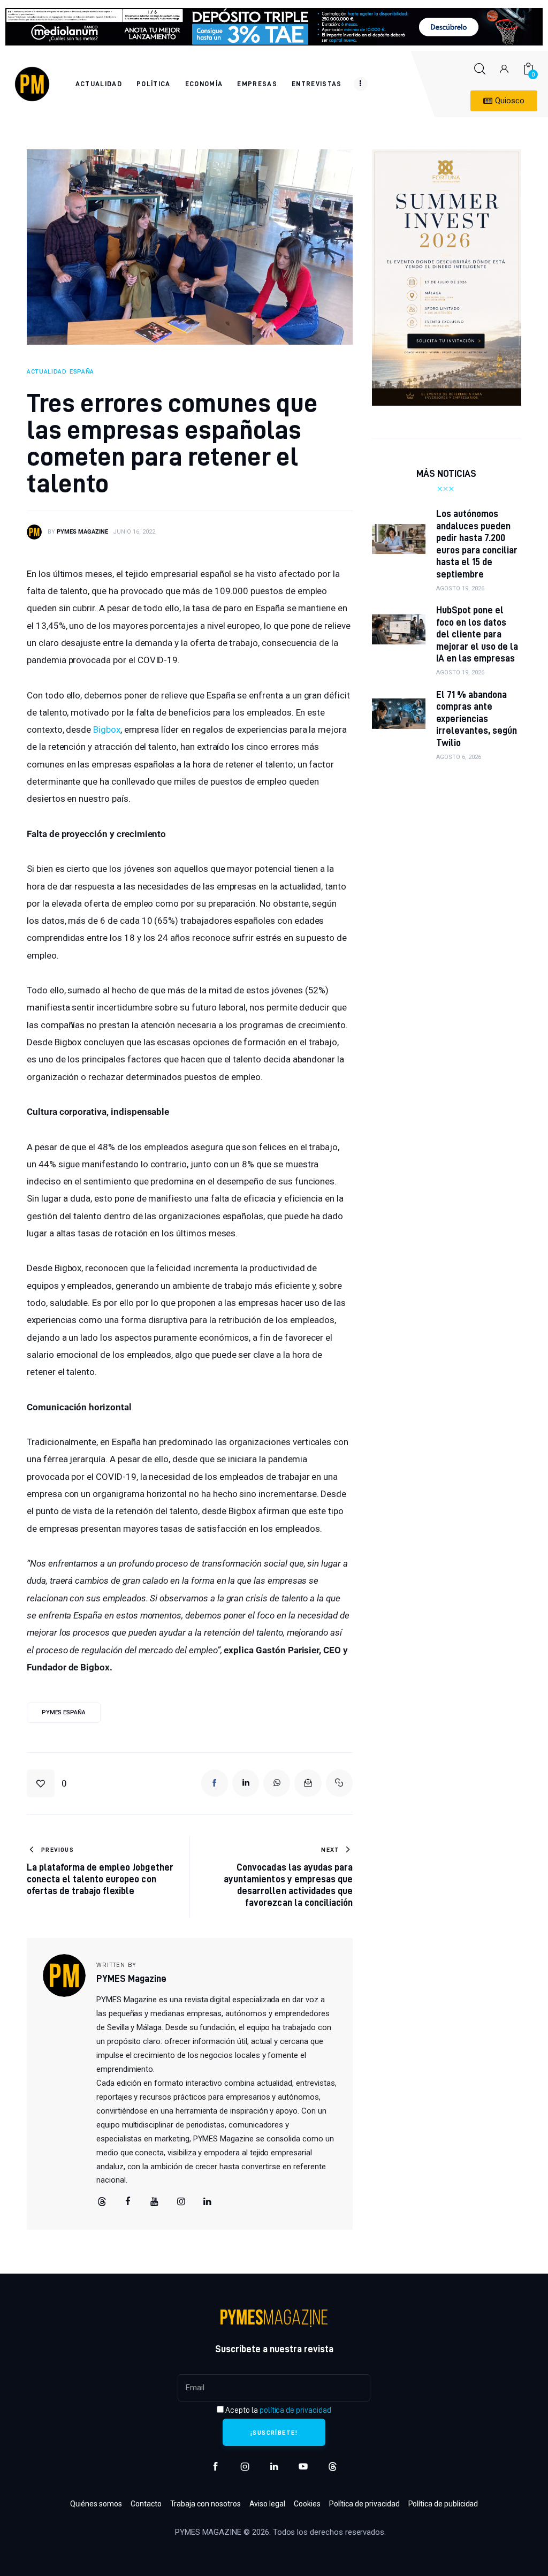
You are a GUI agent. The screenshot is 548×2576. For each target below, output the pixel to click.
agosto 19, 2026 (460, 588)
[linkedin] (208, 2202)
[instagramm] (181, 2202)
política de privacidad (295, 2410)
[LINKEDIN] (246, 1783)
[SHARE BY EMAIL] (308, 1783)
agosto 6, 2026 (459, 757)
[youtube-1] (303, 2467)
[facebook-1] (215, 2467)
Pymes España (64, 1712)
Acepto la (277, 2410)
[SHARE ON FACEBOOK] (215, 1783)
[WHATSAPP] (277, 1783)
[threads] (102, 2202)
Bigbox (107, 730)
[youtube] (155, 2202)
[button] (47, 1783)
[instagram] (245, 2467)
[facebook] (128, 2202)
